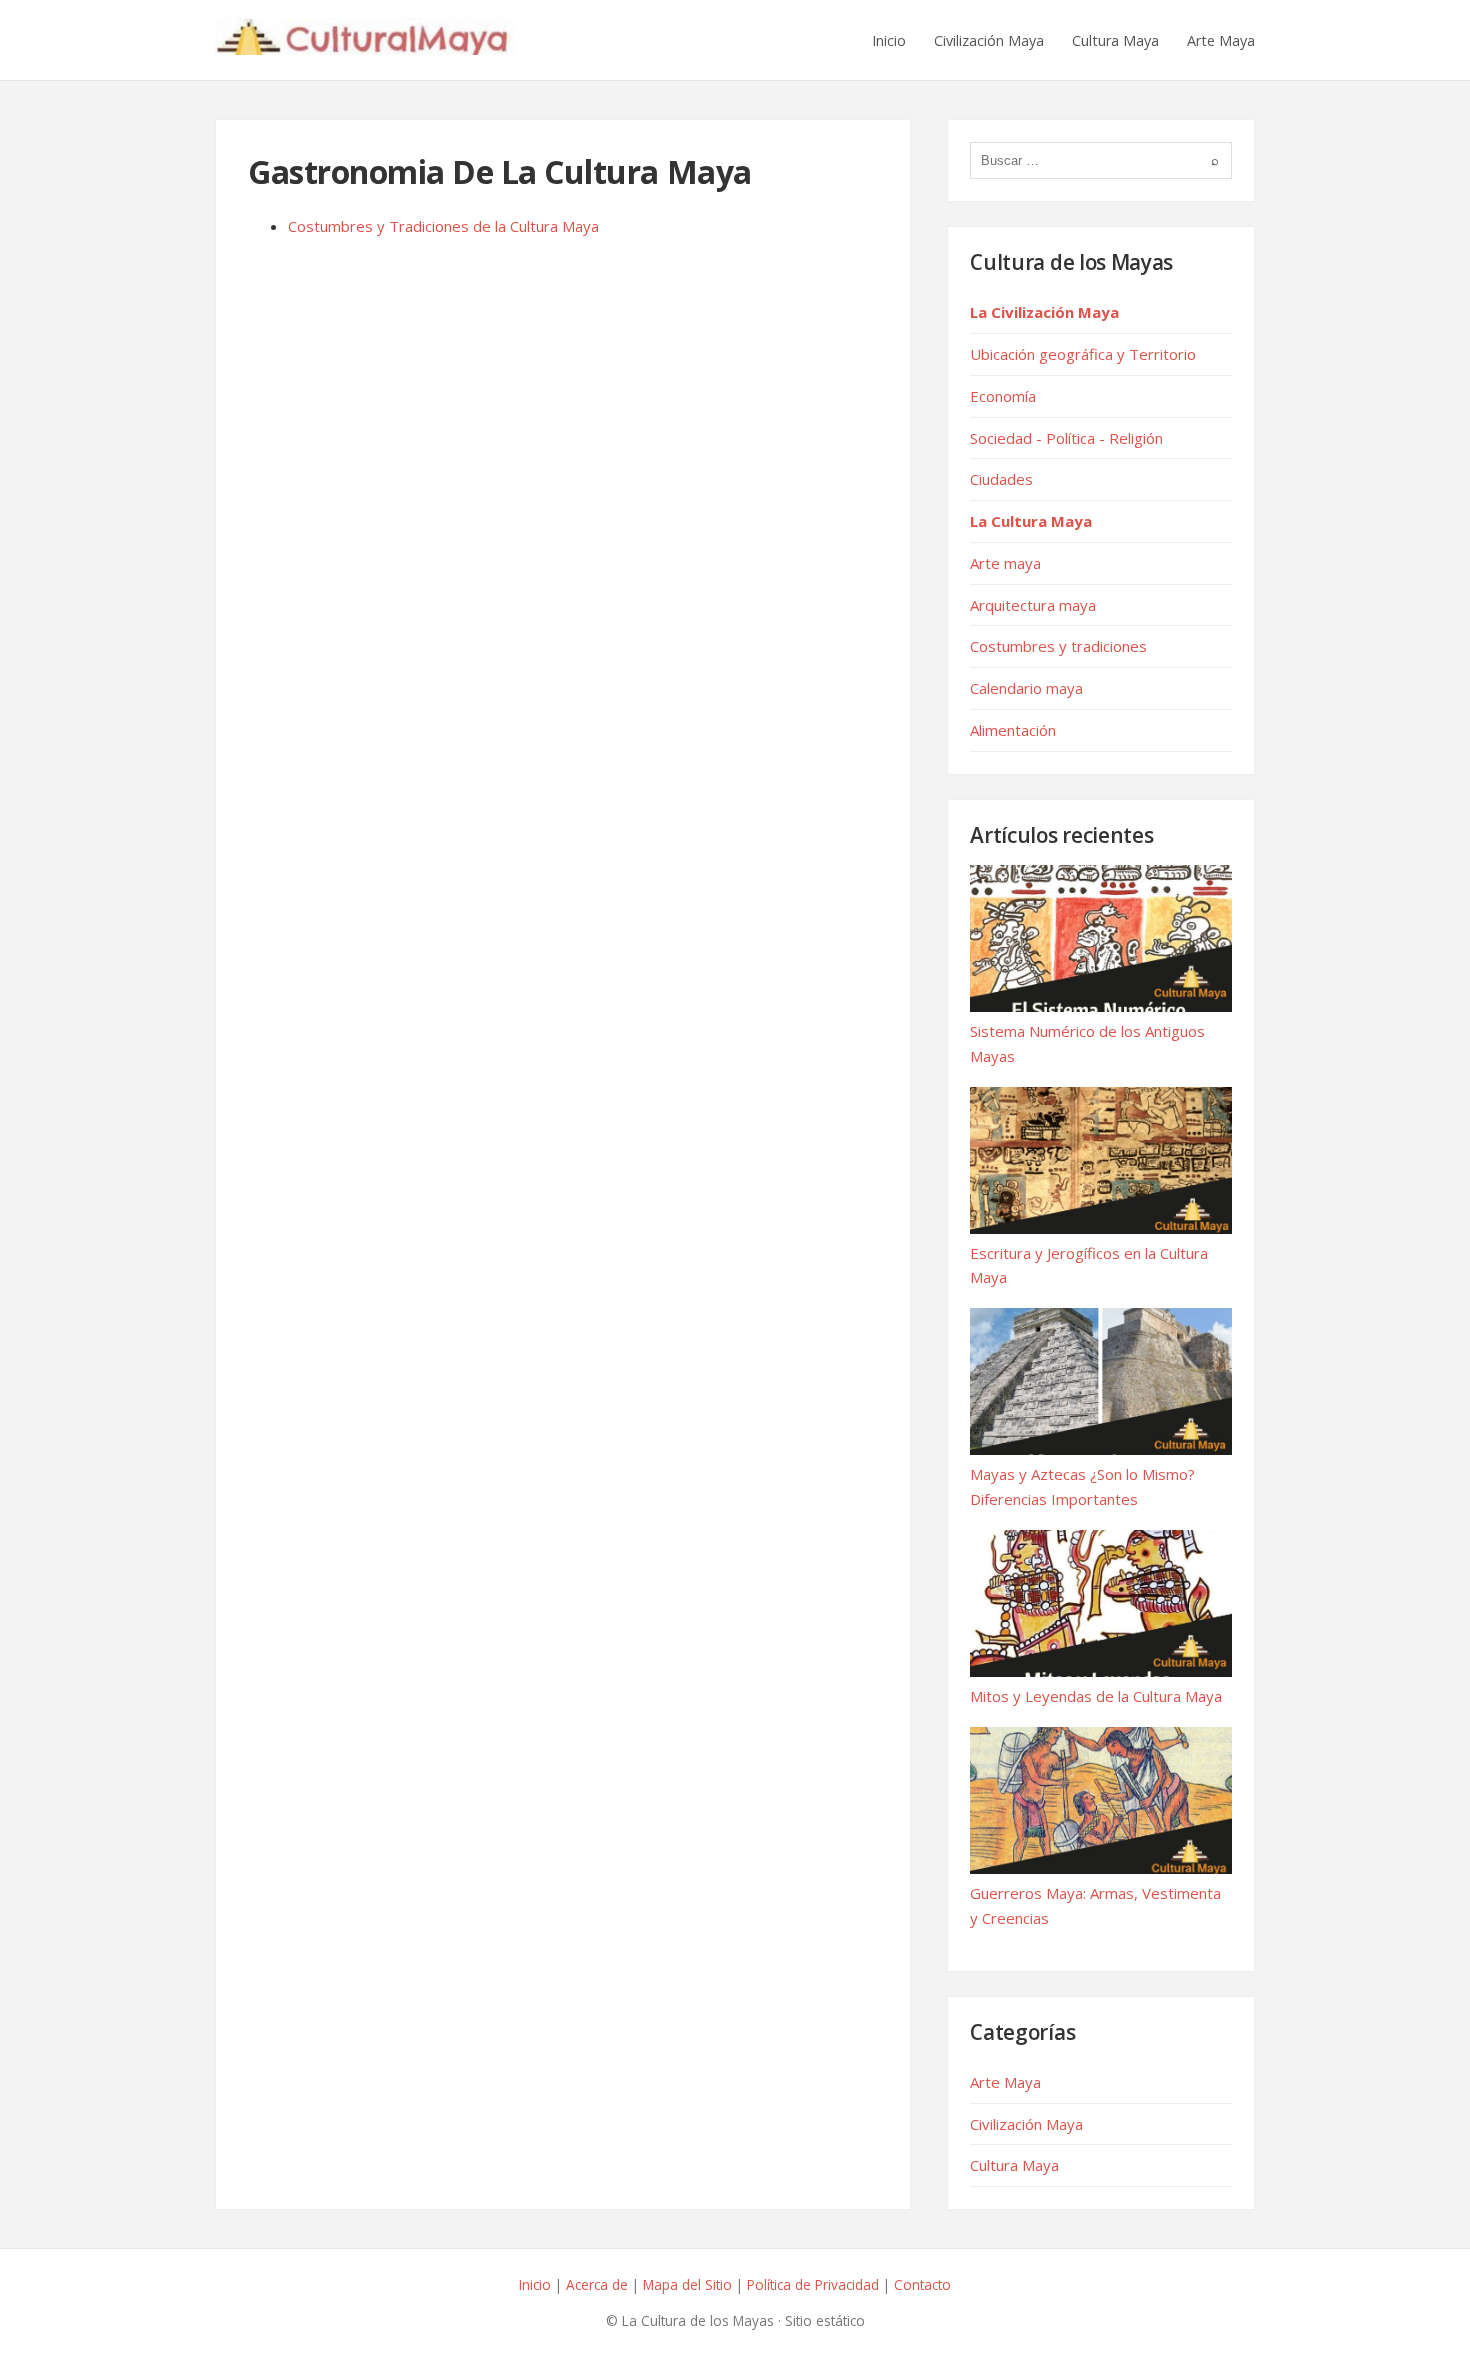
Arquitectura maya (1033, 605)
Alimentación (1013, 730)
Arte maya (1005, 563)
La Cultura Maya (1031, 521)
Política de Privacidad (813, 2284)
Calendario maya (1026, 688)
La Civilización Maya (1044, 312)
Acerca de (597, 2284)
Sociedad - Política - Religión (1066, 438)
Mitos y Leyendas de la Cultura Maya (1096, 1696)
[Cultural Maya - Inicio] (365, 40)
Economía (1003, 396)
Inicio (889, 40)
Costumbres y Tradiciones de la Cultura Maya (443, 226)
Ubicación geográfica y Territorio (1083, 354)
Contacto (922, 2284)
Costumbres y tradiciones (1058, 646)
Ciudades (1001, 479)
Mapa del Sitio (687, 2284)
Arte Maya (1221, 40)
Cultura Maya (1115, 40)
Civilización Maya (989, 40)
